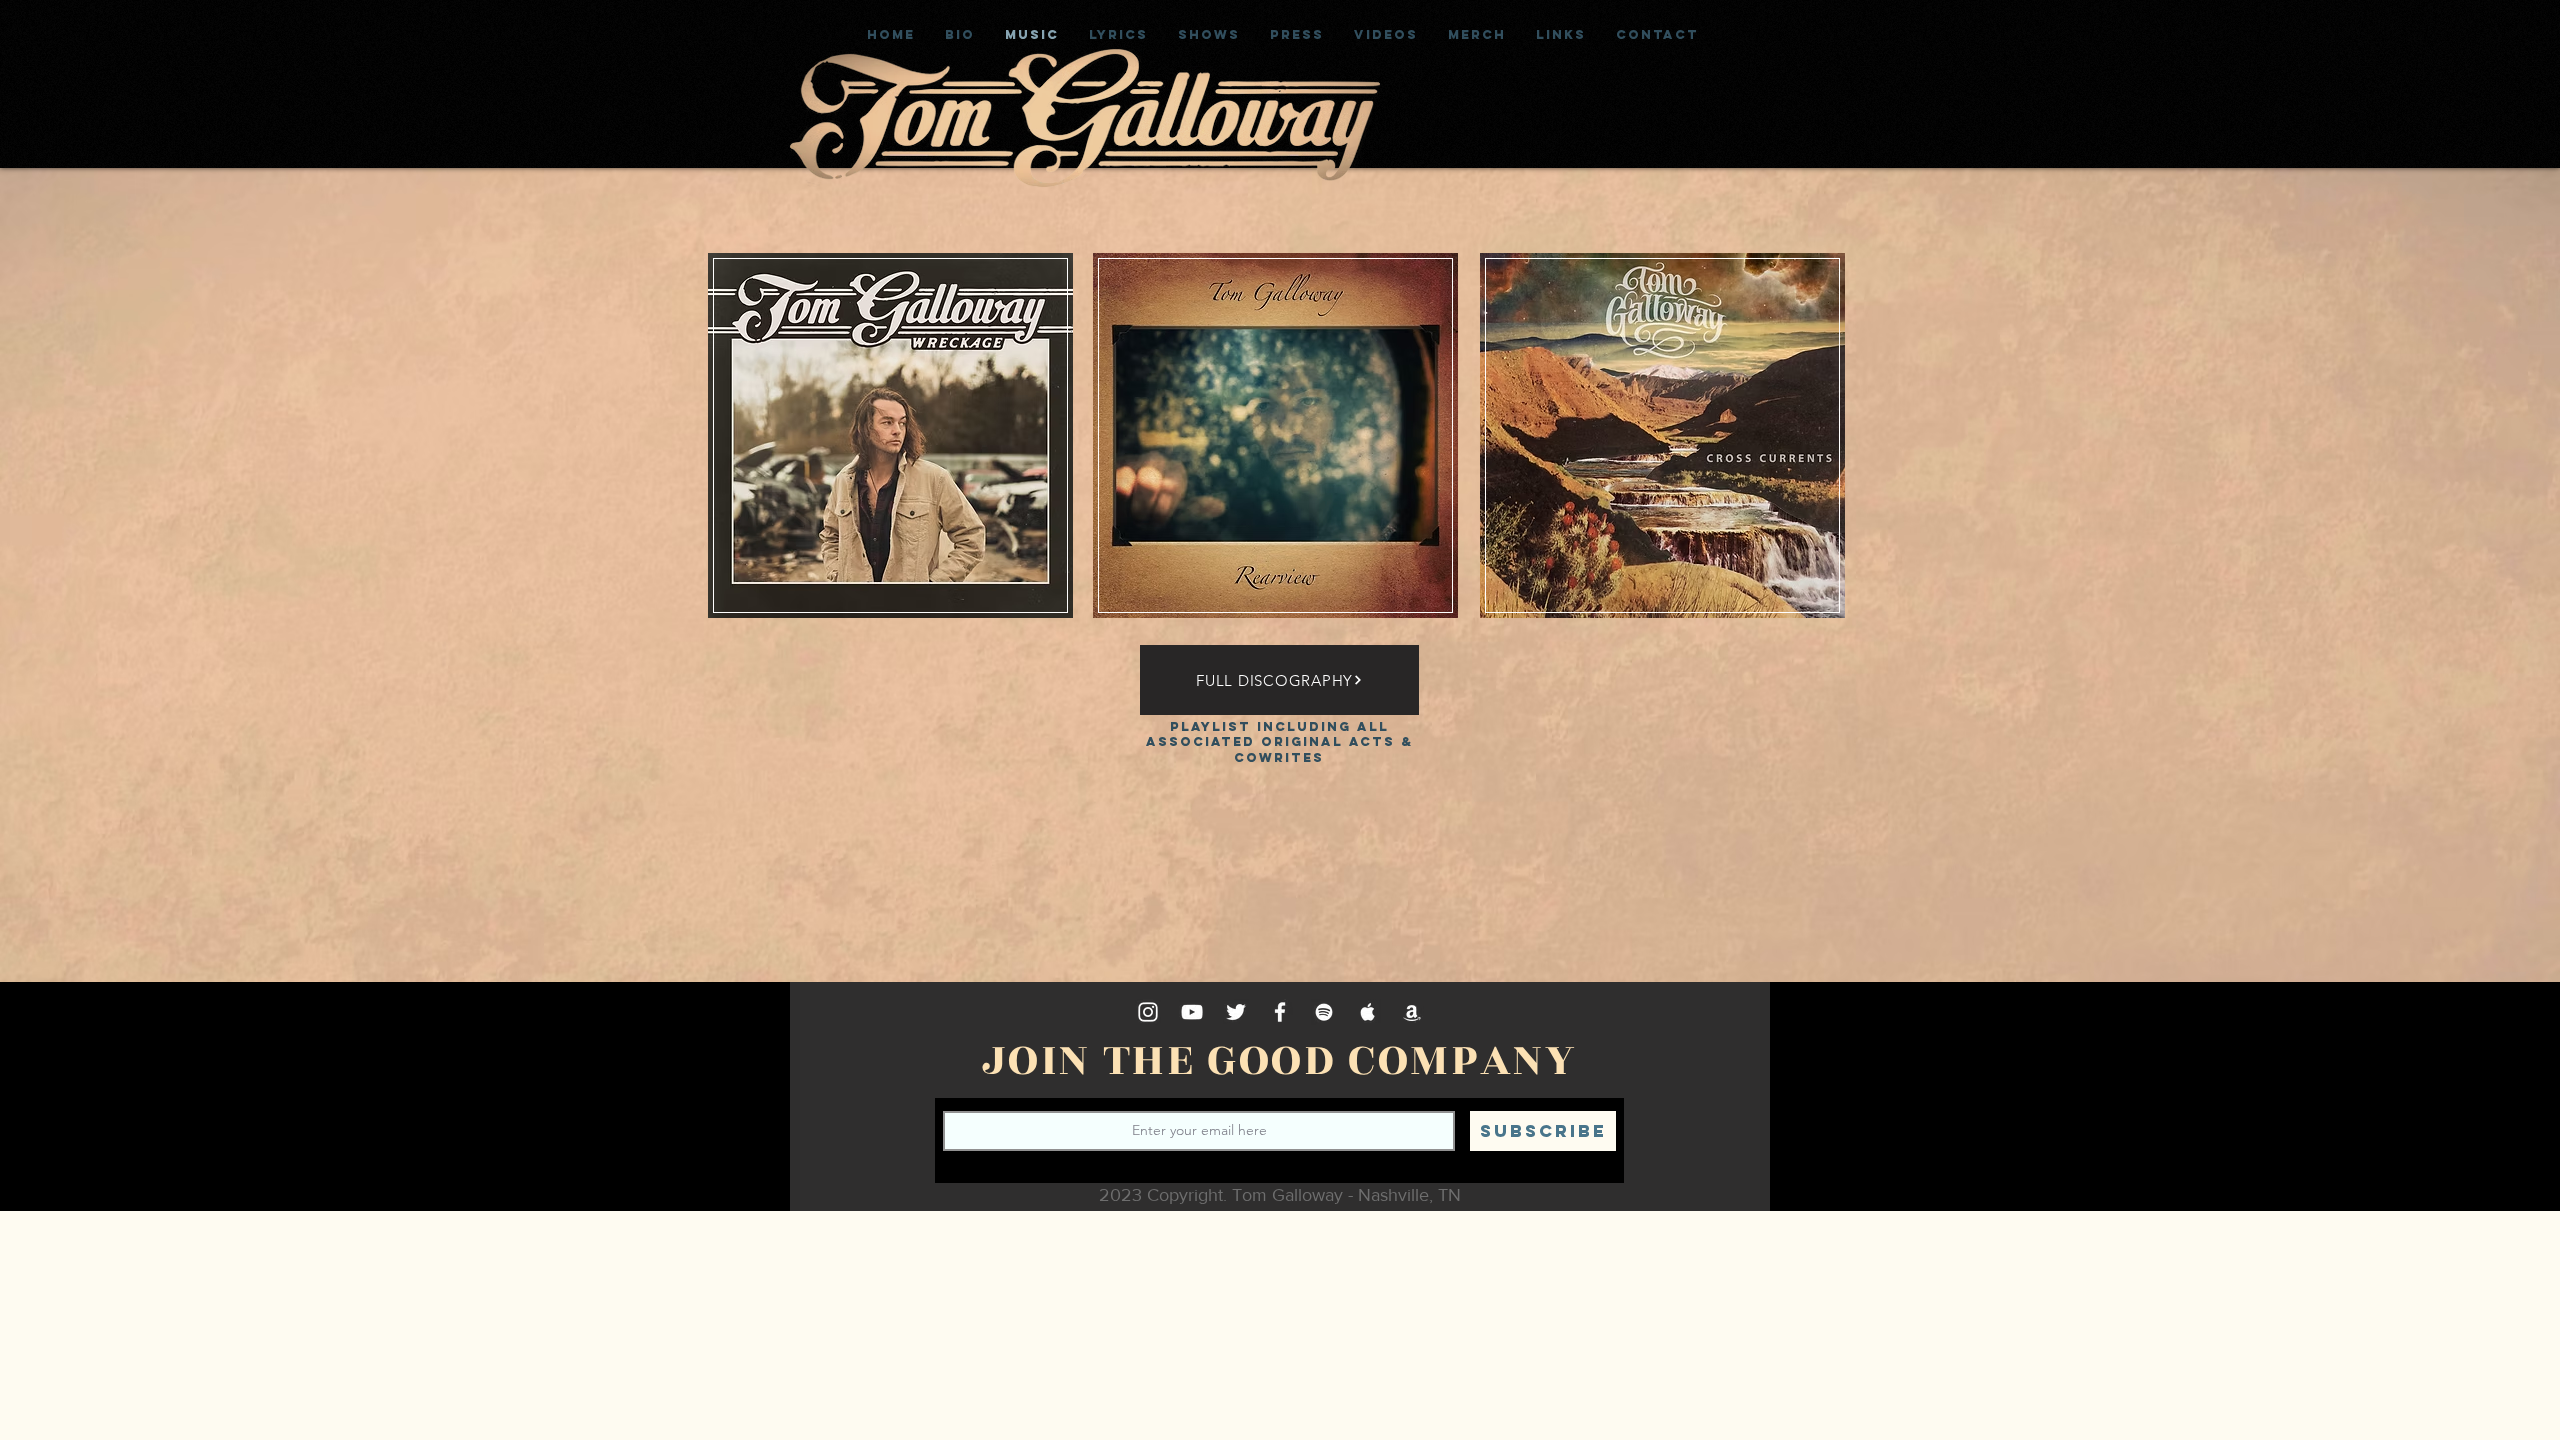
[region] (891, 513)
